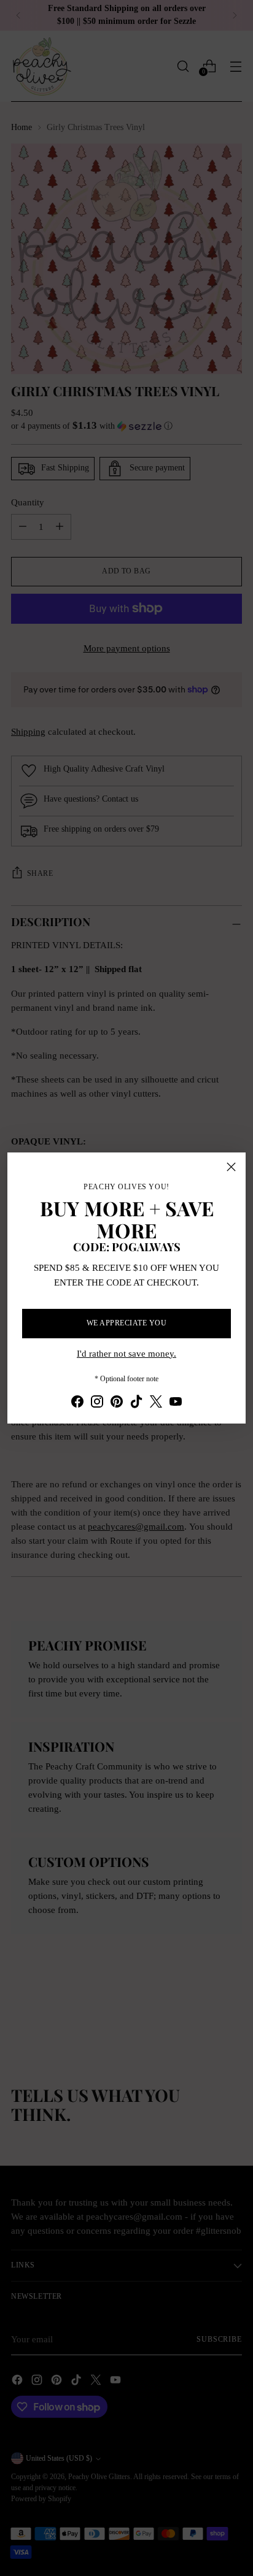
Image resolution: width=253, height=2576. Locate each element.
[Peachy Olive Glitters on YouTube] (176, 1403)
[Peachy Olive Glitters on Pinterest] (117, 1403)
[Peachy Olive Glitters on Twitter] (156, 1403)
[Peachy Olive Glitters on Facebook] (77, 1403)
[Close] (231, 1167)
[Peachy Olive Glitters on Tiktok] (136, 1403)
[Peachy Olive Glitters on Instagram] (97, 1403)
